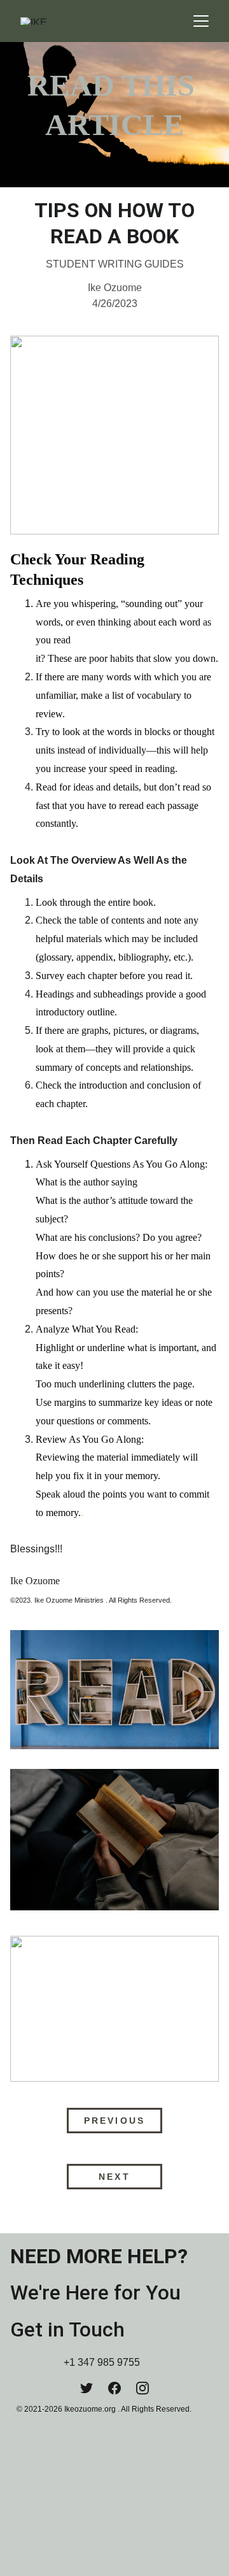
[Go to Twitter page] (87, 2388)
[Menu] (201, 21)
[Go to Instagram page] (142, 2388)
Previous (114, 2121)
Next (114, 2177)
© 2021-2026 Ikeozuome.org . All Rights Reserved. (104, 2409)
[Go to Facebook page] (114, 2388)
